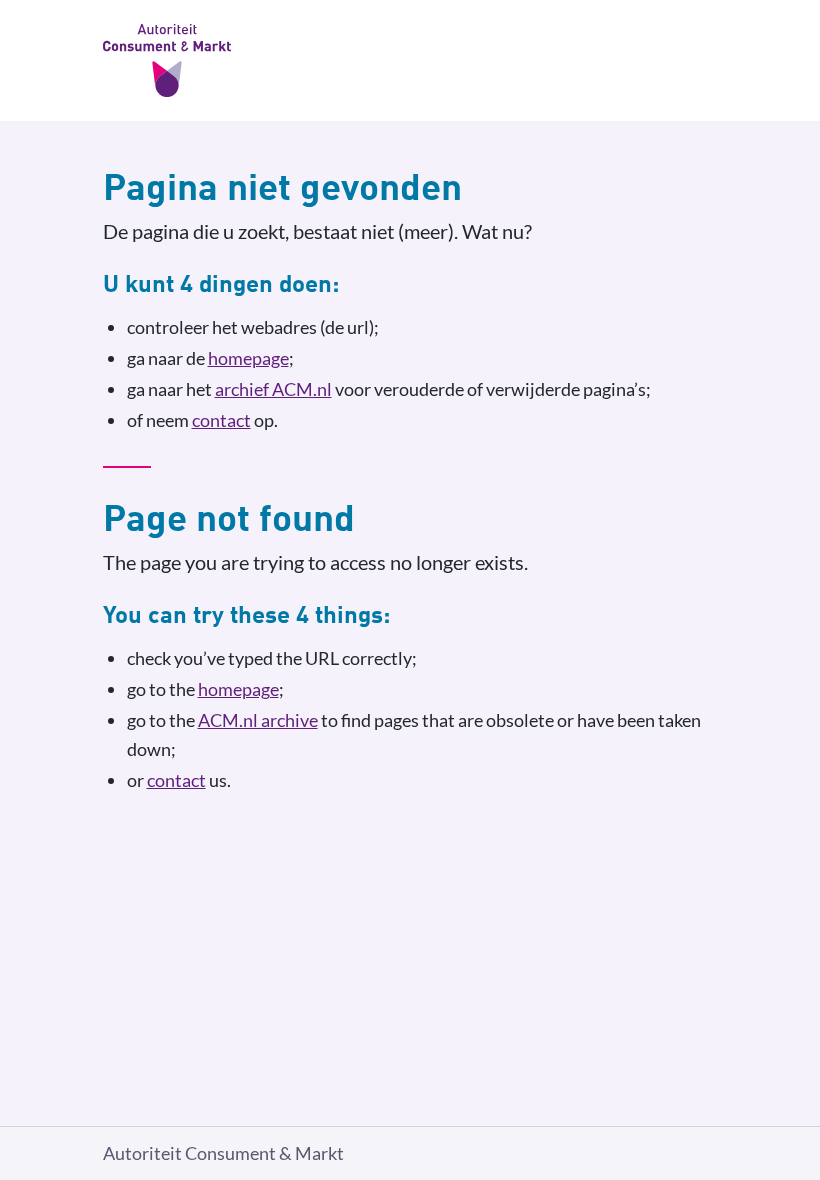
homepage (248, 358)
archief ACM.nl (273, 389)
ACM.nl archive (258, 720)
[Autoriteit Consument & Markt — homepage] (410, 60)
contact (221, 420)
